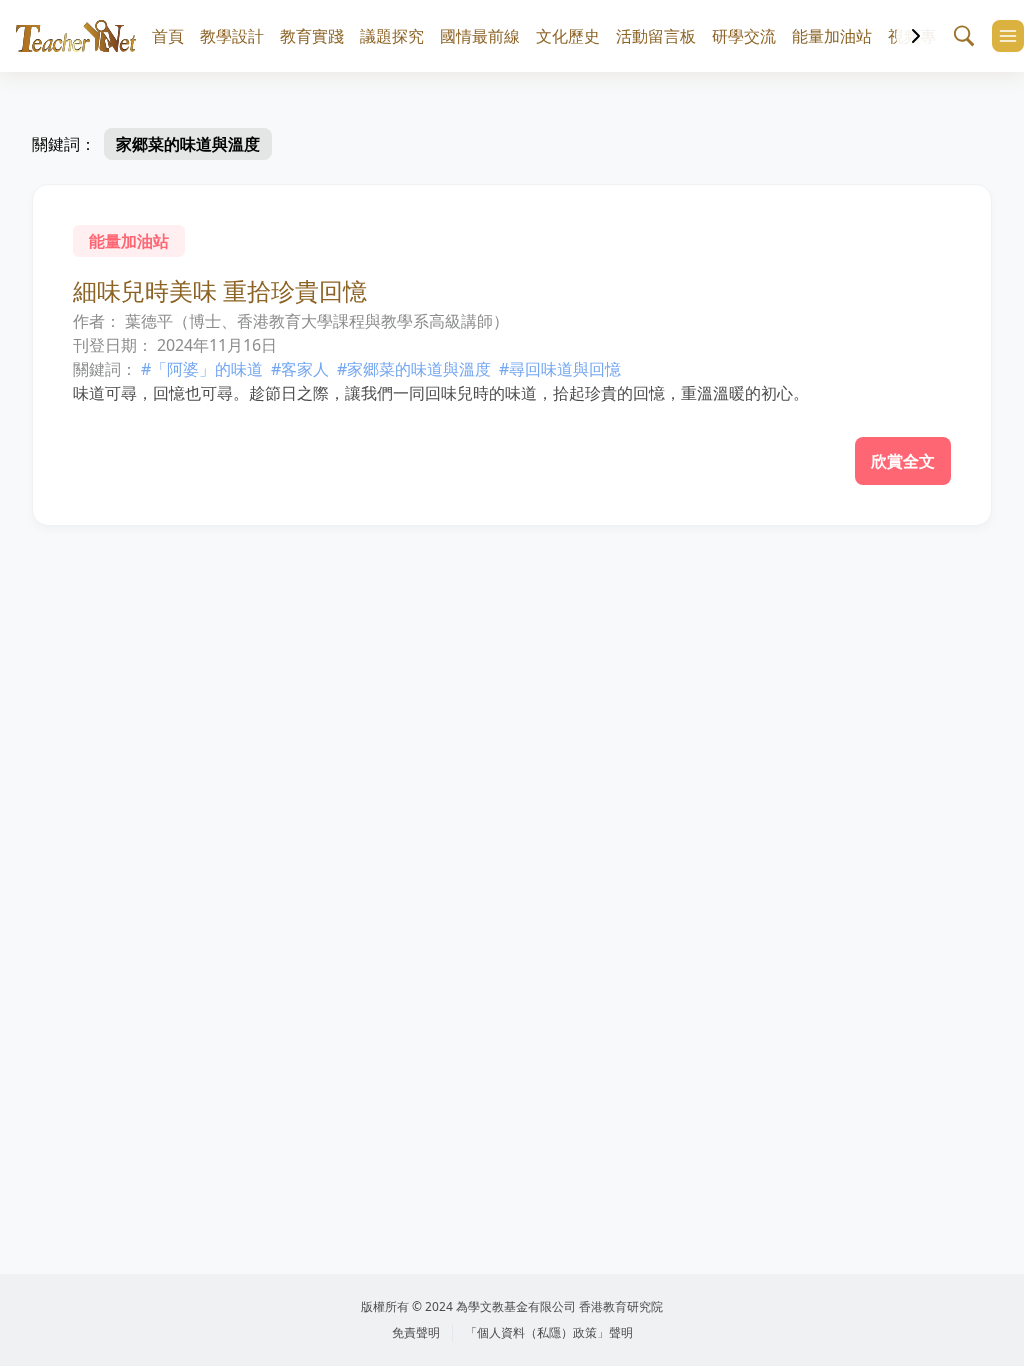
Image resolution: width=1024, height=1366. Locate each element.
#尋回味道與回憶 (560, 369)
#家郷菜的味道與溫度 (414, 369)
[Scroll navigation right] (916, 36)
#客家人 (300, 369)
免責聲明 (416, 1332)
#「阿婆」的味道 (202, 369)
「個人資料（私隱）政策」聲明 (549, 1332)
